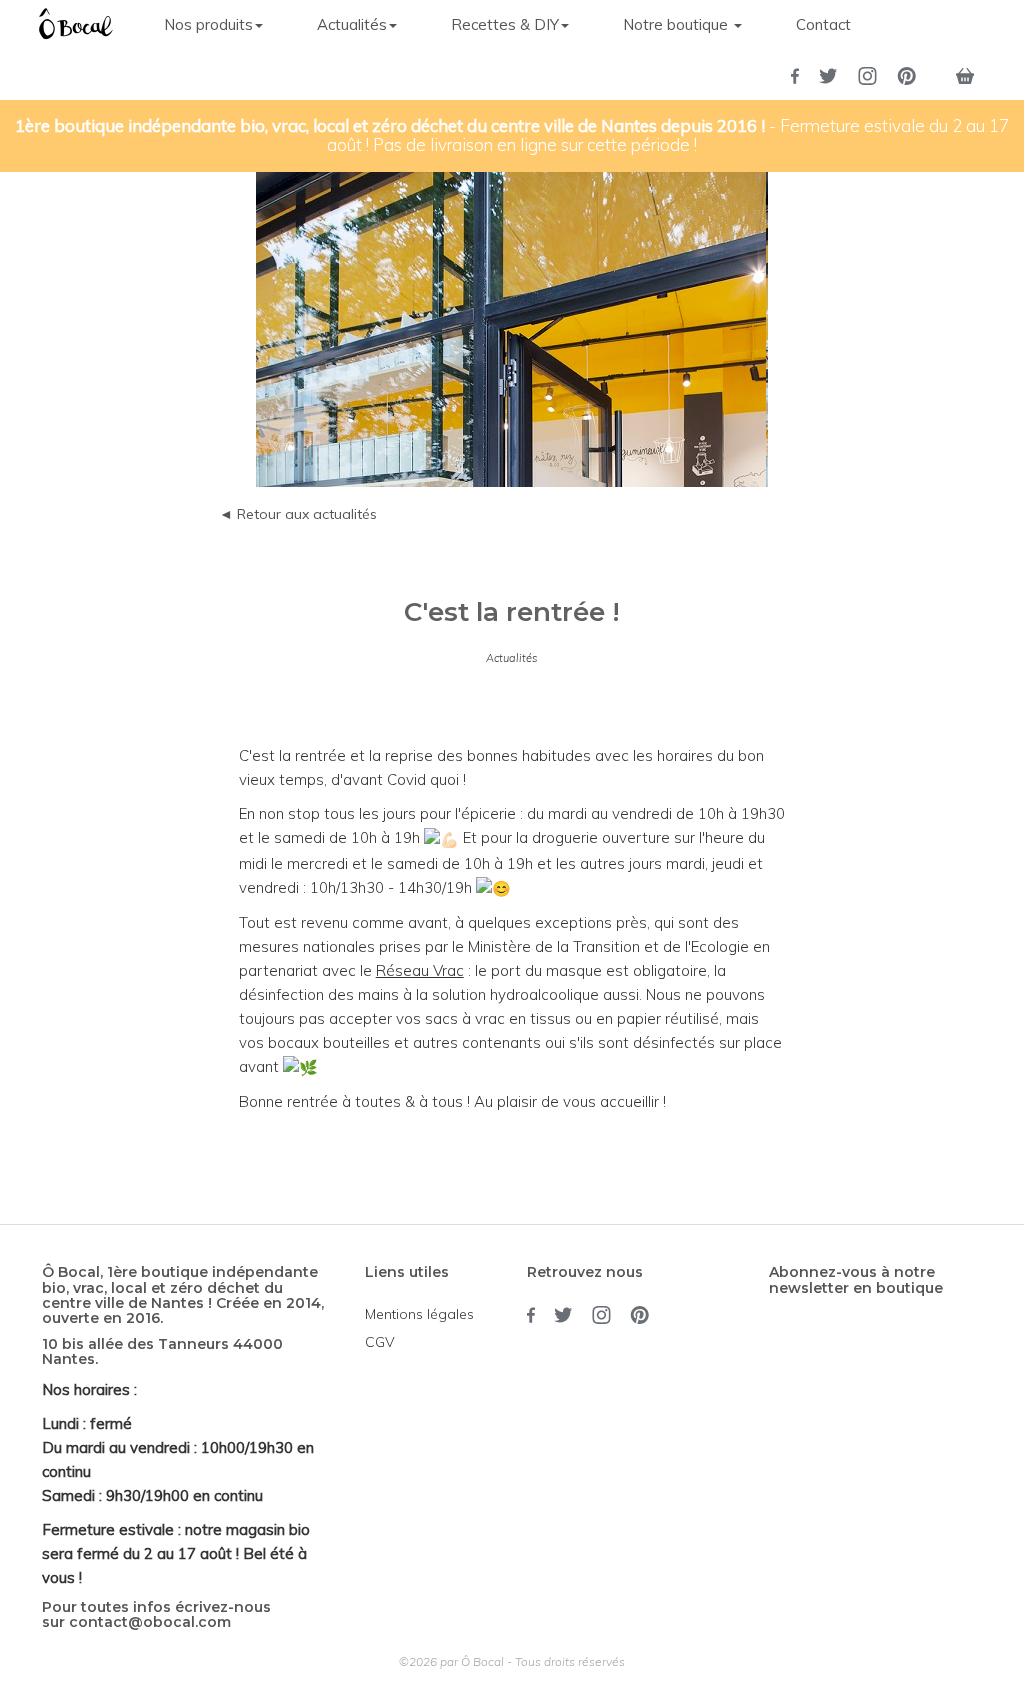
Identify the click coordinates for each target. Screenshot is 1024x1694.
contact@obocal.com (150, 1622)
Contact (823, 24)
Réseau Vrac (420, 970)
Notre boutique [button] (677, 24)
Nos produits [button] (208, 24)
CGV (380, 1342)
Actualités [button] (352, 24)
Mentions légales (419, 1314)
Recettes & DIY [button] (505, 24)
